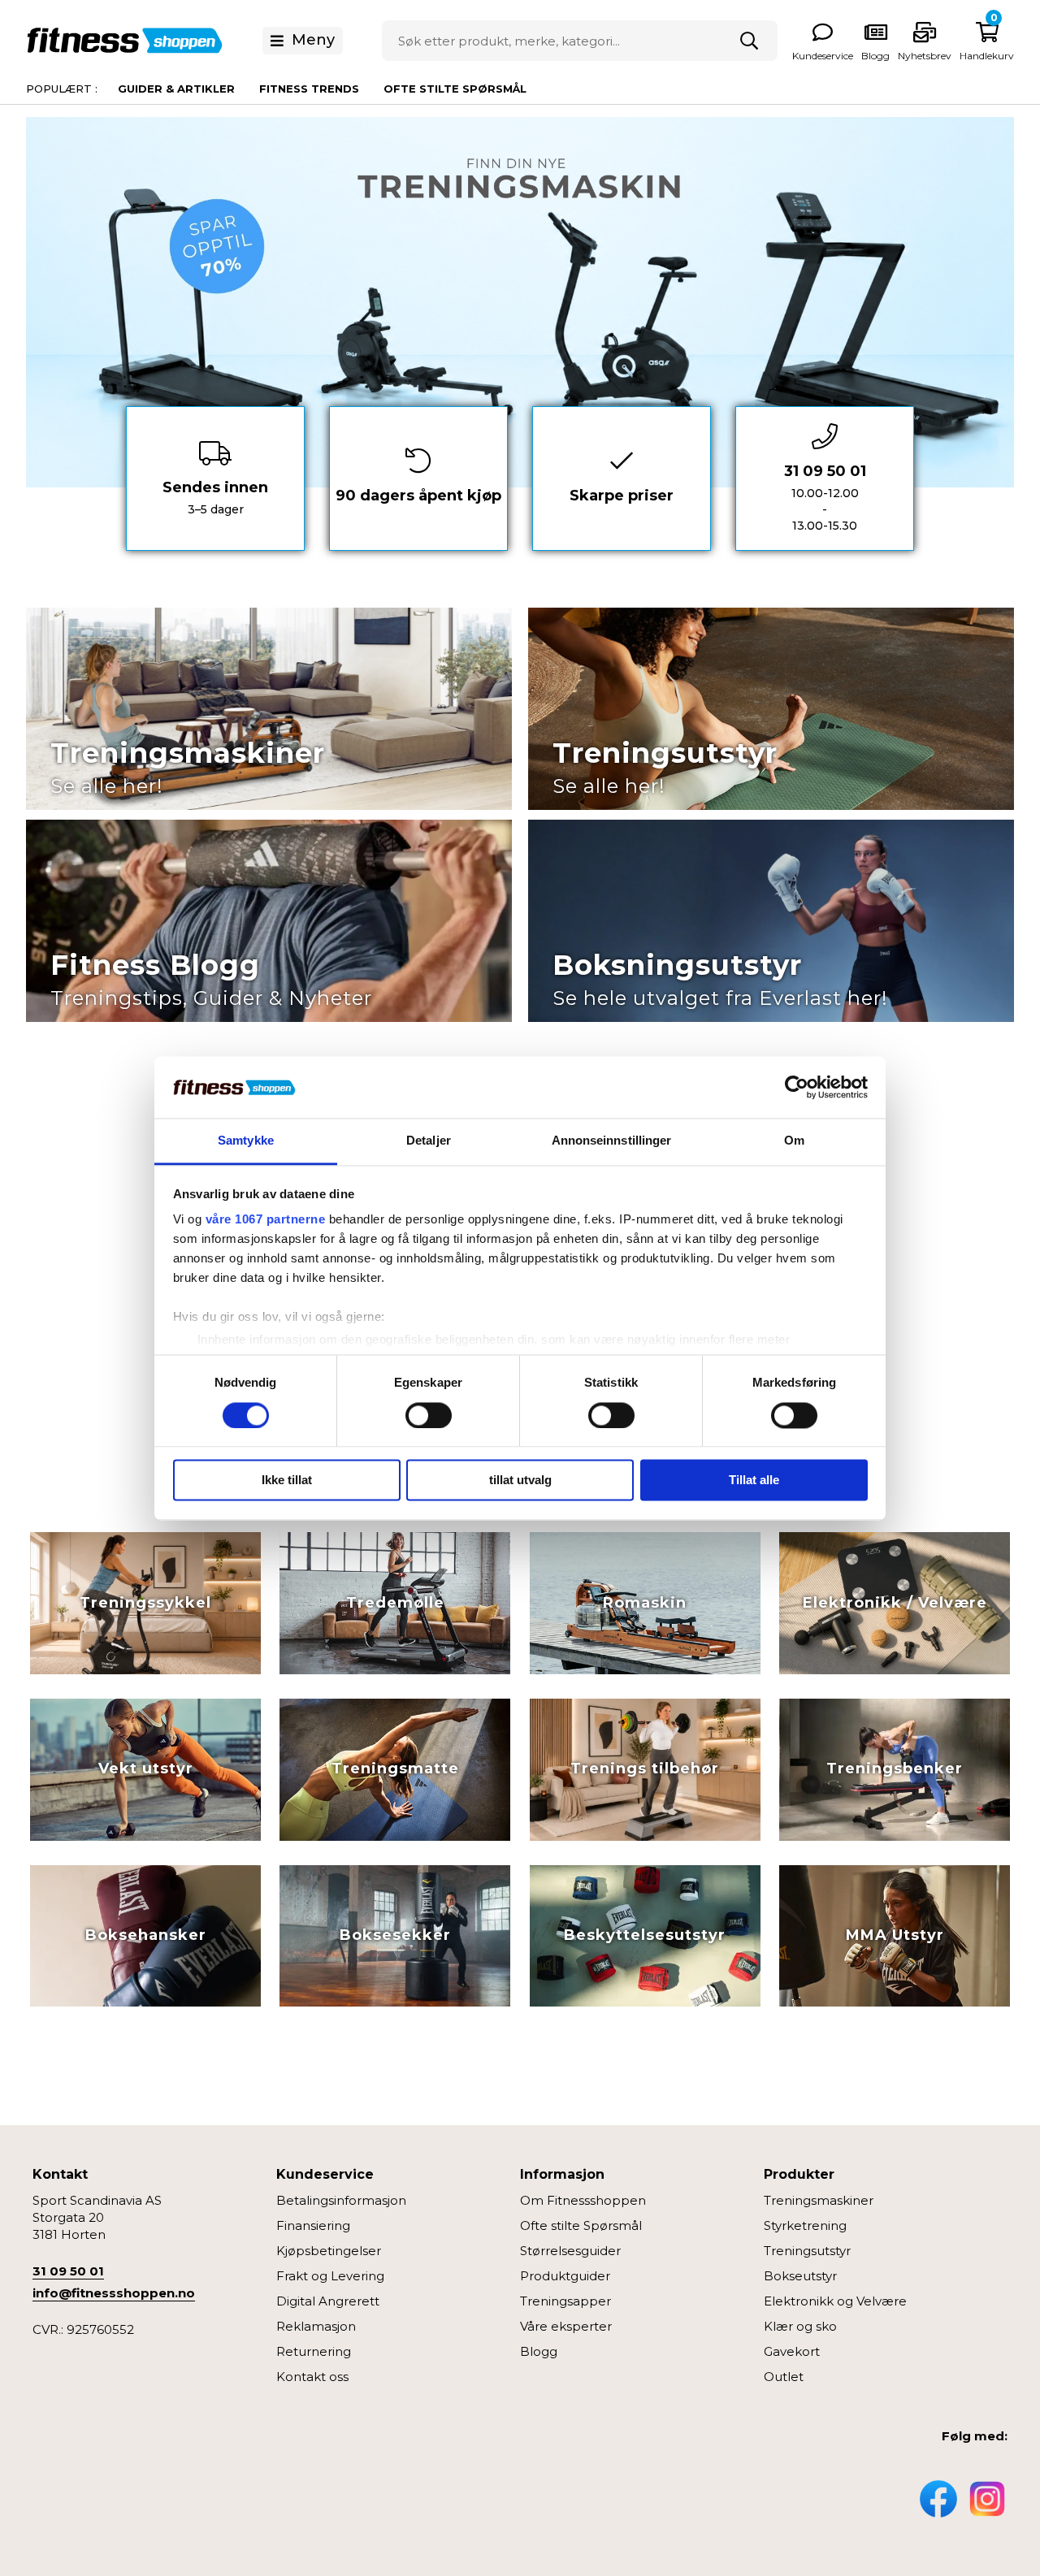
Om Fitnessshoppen (583, 2200)
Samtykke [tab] (246, 1141)
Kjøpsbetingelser (329, 2251)
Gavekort (792, 2351)
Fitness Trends (309, 89)
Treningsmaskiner (819, 2200)
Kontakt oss (312, 2377)
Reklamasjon (316, 2326)
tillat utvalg (520, 1481)
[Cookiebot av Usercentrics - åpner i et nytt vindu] (797, 1087)
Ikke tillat (287, 1481)
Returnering (314, 2351)
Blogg (539, 2351)
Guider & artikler (176, 89)
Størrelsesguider (570, 2251)
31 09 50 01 (68, 2271)
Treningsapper (565, 2301)
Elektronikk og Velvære (835, 2301)
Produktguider (565, 2276)
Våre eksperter (566, 2326)
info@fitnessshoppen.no (114, 2293)
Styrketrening (805, 2225)
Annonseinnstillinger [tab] (612, 1141)
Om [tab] (794, 1141)
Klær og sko (800, 2326)
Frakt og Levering (330, 2276)
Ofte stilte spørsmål (455, 89)
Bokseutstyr (800, 2276)
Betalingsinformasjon (341, 2200)
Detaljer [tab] (429, 1141)
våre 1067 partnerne (266, 1220)
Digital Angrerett (328, 2301)
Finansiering (313, 2225)
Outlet (784, 2377)
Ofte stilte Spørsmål (581, 2225)
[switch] (429, 1415)
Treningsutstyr (807, 2251)
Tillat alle (754, 1481)
